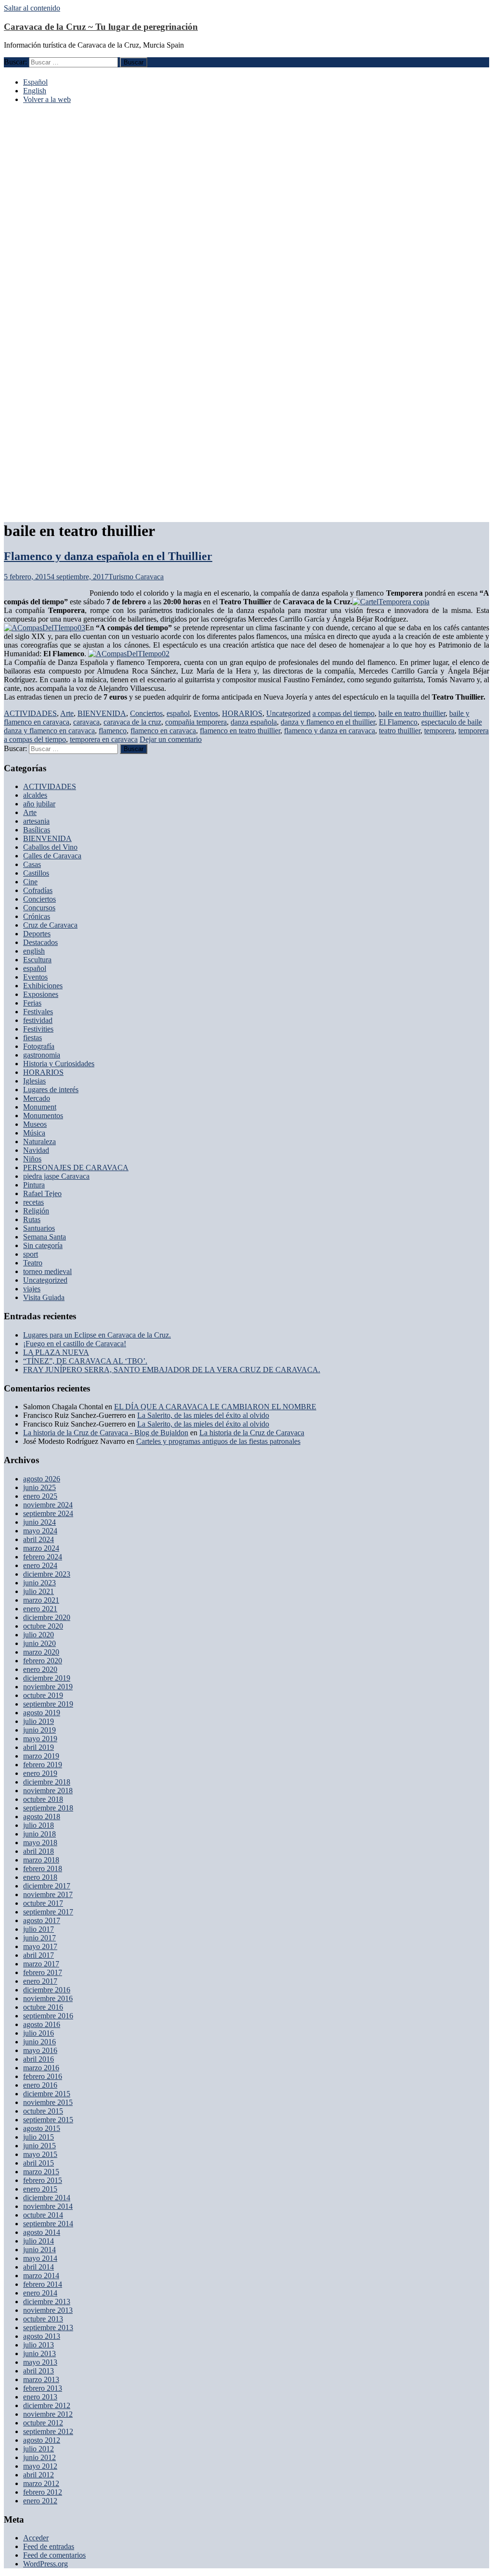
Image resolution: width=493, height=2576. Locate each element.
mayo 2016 (40, 2050)
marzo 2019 (41, 1756)
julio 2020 (39, 1635)
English (35, 91)
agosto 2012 (42, 2440)
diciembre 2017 (47, 1886)
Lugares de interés (51, 1090)
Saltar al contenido (32, 8)
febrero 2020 (43, 1661)
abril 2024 (39, 1539)
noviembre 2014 (48, 2206)
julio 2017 (39, 1929)
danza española (254, 722)
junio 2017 (39, 1938)
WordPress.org (45, 2564)
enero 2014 (40, 2293)
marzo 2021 (41, 1600)
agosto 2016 (42, 2024)
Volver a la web (47, 99)
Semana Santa (45, 1237)
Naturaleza (39, 1141)
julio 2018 (39, 1825)
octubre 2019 (43, 1695)
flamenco (113, 731)
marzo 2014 (41, 2276)
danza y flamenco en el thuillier (328, 722)
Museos (35, 1124)
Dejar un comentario (171, 739)
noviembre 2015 (48, 2102)
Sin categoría (43, 1245)
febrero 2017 (43, 1972)
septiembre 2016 (48, 2016)
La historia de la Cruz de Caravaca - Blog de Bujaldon (106, 1433)
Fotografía (39, 1046)
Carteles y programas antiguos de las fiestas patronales (218, 1441)
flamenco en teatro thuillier (240, 731)
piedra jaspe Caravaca (56, 1176)
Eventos (206, 713)
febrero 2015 (43, 2180)
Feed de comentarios (54, 2555)
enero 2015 (40, 2189)
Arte (67, 713)
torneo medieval (47, 1271)
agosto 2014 (42, 2232)
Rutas (32, 1219)
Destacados (40, 942)
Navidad (36, 1150)
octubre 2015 (43, 2111)
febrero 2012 (43, 2492)
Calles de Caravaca (52, 856)
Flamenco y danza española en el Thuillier (108, 556)
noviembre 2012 (48, 2414)
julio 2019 (39, 1721)
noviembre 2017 (48, 1894)
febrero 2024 (43, 1557)
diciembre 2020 (47, 1617)
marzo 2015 (41, 2172)
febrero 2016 (43, 2076)
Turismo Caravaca (136, 577)
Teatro (33, 1263)
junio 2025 (39, 1487)
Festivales (38, 1012)
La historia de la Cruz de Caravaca (252, 1433)
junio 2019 (39, 1730)
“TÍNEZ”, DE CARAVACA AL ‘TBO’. (85, 1361)
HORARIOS (242, 713)
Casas (32, 864)
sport (31, 1254)
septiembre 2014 (48, 2224)
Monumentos (43, 1116)
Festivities (38, 1029)
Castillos (36, 873)
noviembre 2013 (48, 2310)
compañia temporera (196, 722)
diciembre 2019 (47, 1678)
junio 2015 (39, 2146)
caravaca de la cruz (132, 722)
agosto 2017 (42, 1920)
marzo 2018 (41, 1860)
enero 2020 (40, 1669)
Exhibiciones (43, 986)
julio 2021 (39, 1591)
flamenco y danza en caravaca (330, 731)
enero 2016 (40, 2085)
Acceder (36, 2538)
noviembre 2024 (48, 1505)
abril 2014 (39, 2267)
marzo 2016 (41, 2068)
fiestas (32, 1038)
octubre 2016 (43, 2007)
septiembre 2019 (48, 1704)
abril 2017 (39, 1955)
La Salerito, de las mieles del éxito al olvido (203, 1415)
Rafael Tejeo (42, 1193)
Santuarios (39, 1228)
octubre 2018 (43, 1799)
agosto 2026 (42, 1479)
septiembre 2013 (48, 2327)
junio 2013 (39, 2353)
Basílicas (37, 830)
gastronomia (42, 1055)
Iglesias (34, 1081)
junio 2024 (39, 1522)
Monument (40, 1107)
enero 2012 (40, 2501)
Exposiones (41, 994)
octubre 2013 (43, 2319)
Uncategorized (288, 713)
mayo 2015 (40, 2154)
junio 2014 (39, 2250)
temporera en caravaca (104, 739)
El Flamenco (398, 722)
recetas (33, 1202)
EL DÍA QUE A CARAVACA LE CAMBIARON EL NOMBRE (215, 1407)
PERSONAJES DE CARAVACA (76, 1167)
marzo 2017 (41, 1964)
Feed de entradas (49, 2546)
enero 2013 (40, 2397)
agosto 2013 (42, 2336)
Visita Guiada (44, 1297)
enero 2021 (40, 1609)
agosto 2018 (42, 1817)
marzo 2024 (41, 1548)
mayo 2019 (40, 1739)
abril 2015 (39, 2163)
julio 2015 (39, 2137)
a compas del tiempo (344, 713)
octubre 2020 (43, 1626)
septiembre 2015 (48, 2120)
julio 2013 (39, 2345)
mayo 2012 (40, 2466)
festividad (38, 1020)
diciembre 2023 (47, 1574)
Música (34, 1133)
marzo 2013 (41, 2379)
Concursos (39, 908)
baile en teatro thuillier (412, 713)
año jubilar (39, 804)
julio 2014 (39, 2241)
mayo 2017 (40, 1946)
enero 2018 (40, 1877)
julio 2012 (39, 2449)
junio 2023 (39, 1583)
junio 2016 (39, 2042)
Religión (36, 1211)
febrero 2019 (43, 1765)
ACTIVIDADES (30, 713)
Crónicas (37, 916)
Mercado (37, 1098)
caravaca (86, 722)
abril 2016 (39, 2059)
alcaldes (35, 795)
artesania (36, 821)
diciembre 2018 (47, 1782)
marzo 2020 (41, 1652)
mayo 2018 (40, 1843)
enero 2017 (40, 1981)
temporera (439, 731)
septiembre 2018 (48, 1808)
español (178, 713)
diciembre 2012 (47, 2405)
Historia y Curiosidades (59, 1064)
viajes (32, 1289)
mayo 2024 (40, 1531)
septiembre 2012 (48, 2431)
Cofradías (38, 890)
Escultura (37, 960)
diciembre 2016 (47, 1990)
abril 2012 (39, 2475)
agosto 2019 (42, 1713)
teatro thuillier (400, 731)
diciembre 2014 (47, 2198)
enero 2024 (40, 1565)
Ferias (32, 1003)
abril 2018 (39, 1851)
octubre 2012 (43, 2423)
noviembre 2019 (48, 1687)
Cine (30, 882)
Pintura (34, 1185)
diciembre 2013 (47, 2302)
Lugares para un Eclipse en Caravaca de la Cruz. (97, 1335)
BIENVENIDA (102, 713)
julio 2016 (39, 2033)
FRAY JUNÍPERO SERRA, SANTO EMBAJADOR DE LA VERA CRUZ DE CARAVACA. (172, 1370)
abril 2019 (39, 1747)
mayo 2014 (40, 2258)
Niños (32, 1159)
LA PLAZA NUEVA (56, 1352)
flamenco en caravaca (163, 731)
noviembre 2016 (48, 1998)
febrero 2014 (43, 2284)
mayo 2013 (40, 2362)
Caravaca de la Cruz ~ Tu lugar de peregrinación (101, 27)
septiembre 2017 (48, 1912)
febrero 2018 (43, 1868)
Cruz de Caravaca (50, 925)
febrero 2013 (43, 2388)
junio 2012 (39, 2457)
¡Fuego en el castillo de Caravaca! (75, 1344)
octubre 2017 (43, 1903)
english (34, 951)
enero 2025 (40, 1496)
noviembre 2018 (48, 1791)
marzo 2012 (41, 2483)
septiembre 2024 (48, 1513)
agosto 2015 (42, 2128)
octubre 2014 (43, 2215)
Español (35, 82)
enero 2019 (40, 1773)
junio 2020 (39, 1643)
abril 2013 (39, 2371)
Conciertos (146, 713)
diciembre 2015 (47, 2094)
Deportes (37, 934)
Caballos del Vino (50, 847)
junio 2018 (39, 1834)
